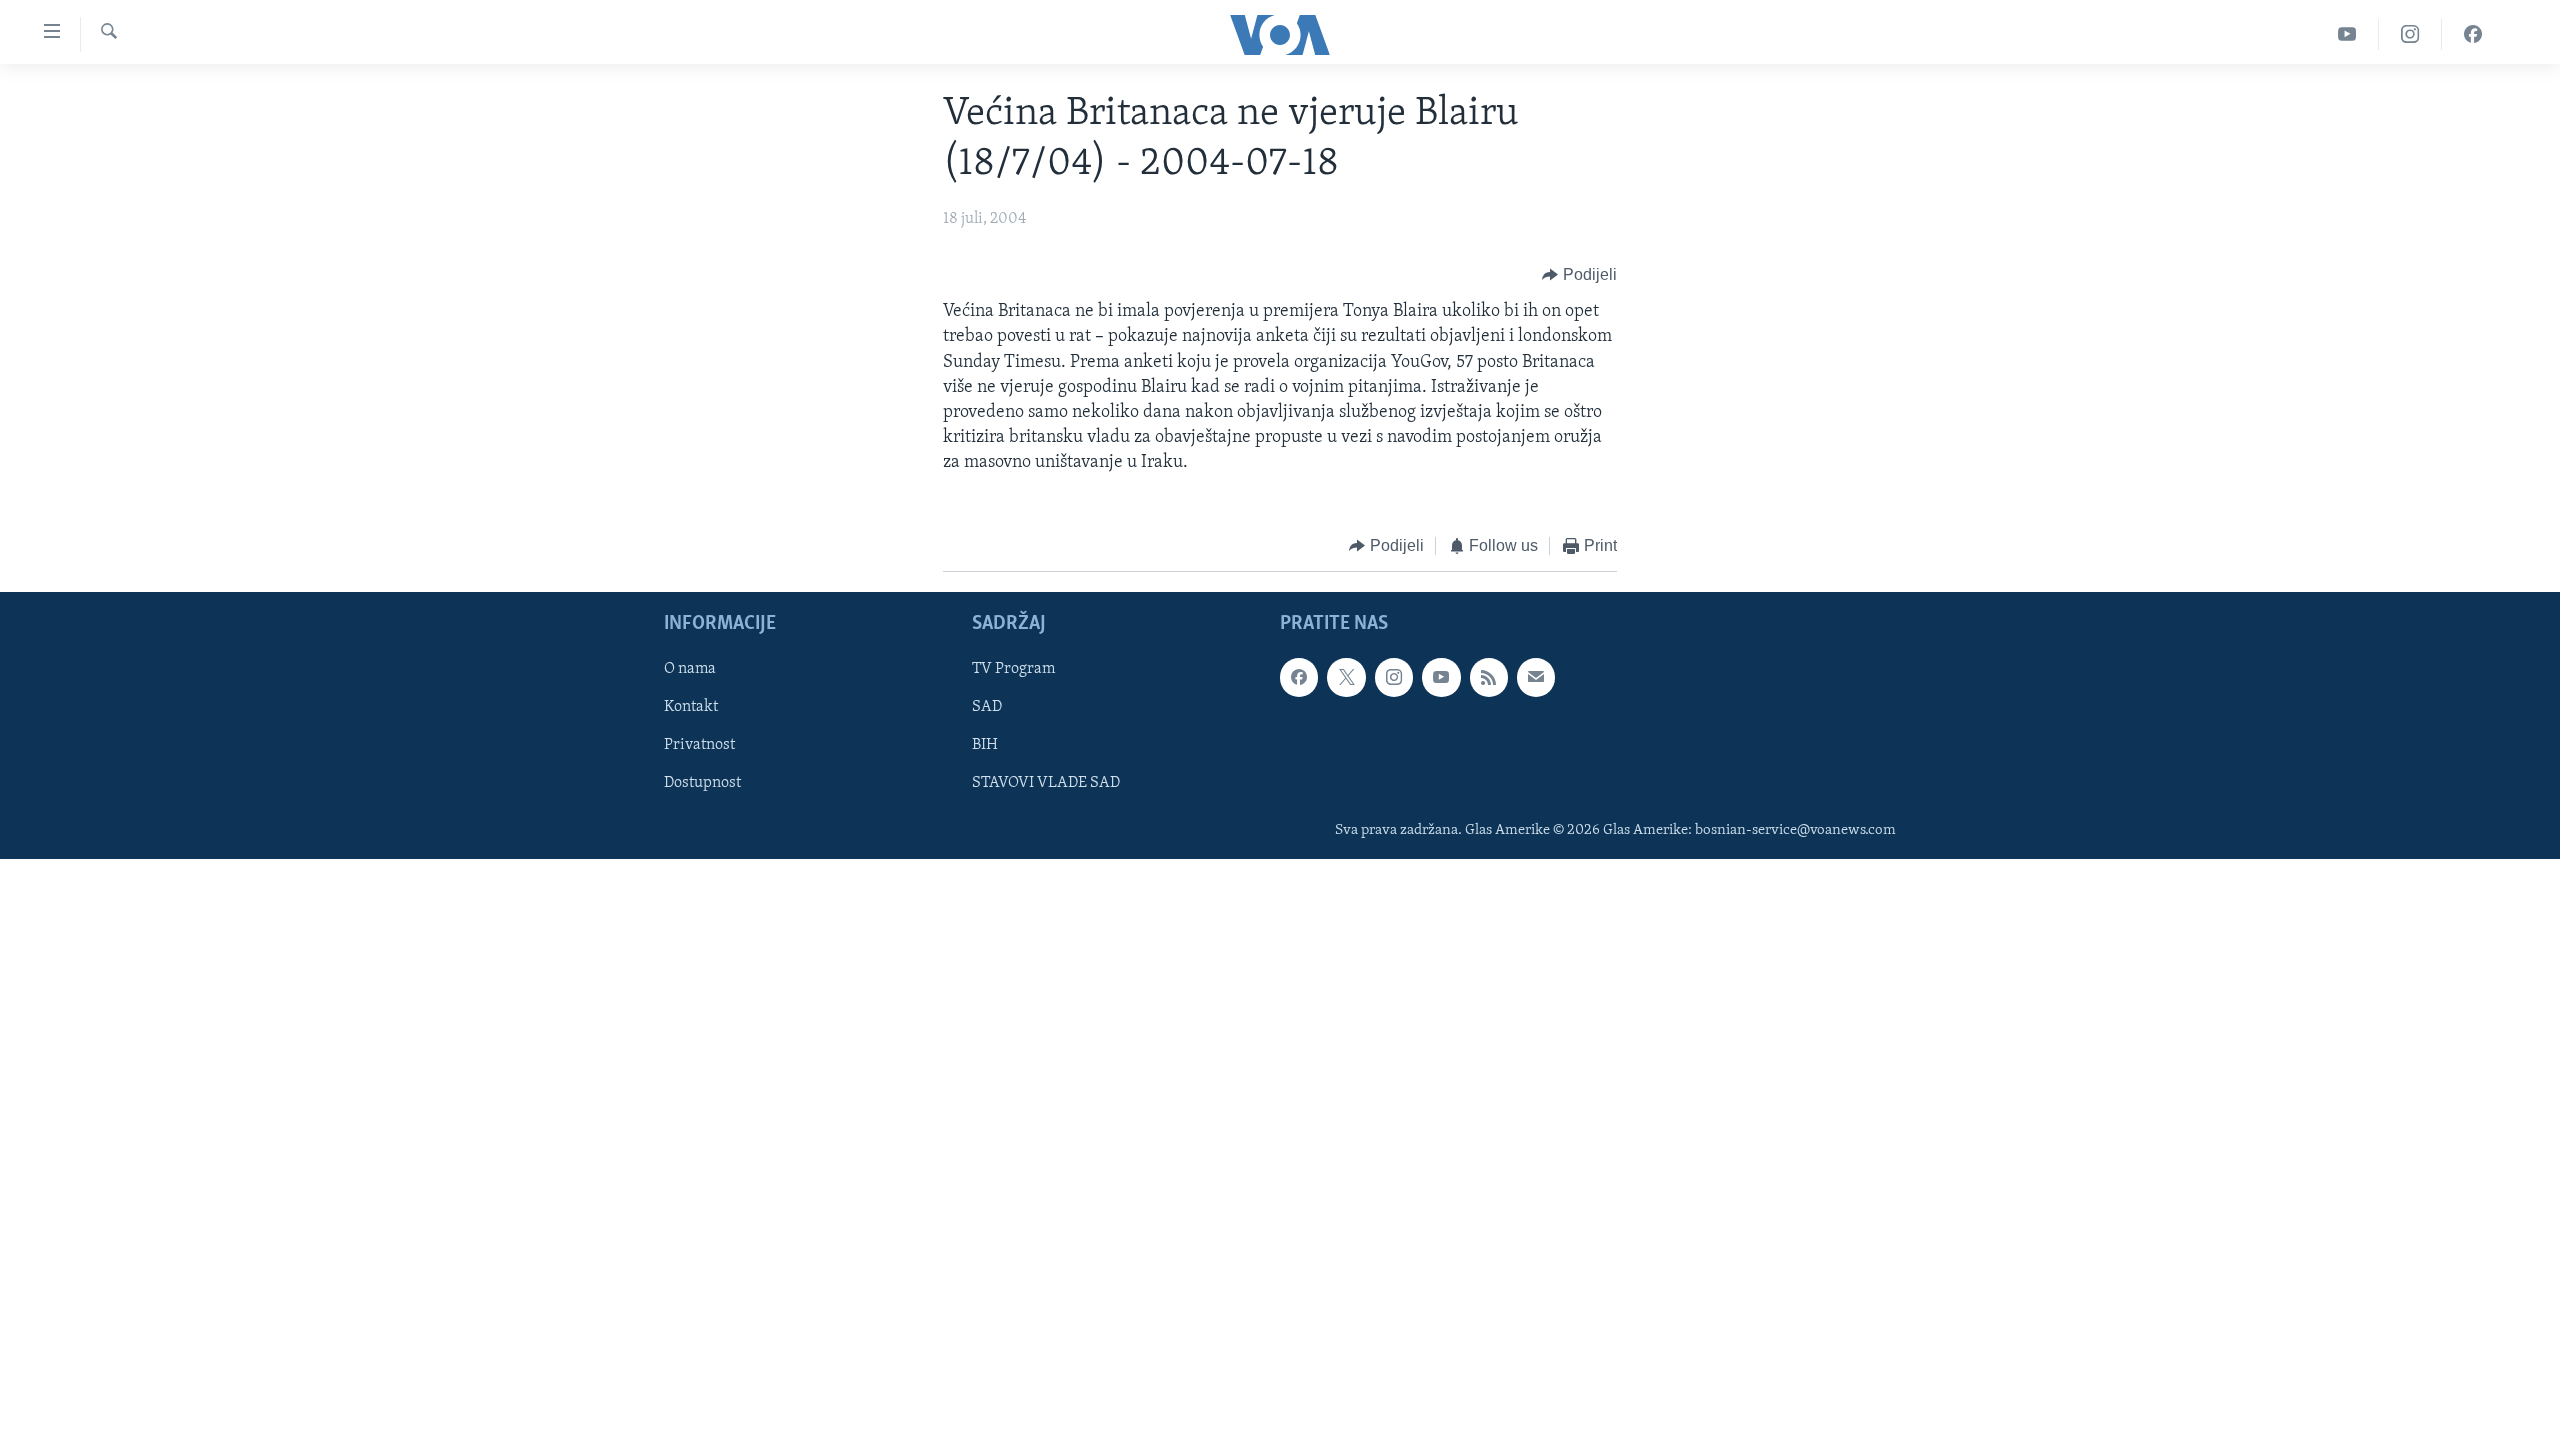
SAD (987, 707)
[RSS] (1489, 677)
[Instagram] (2410, 34)
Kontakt (691, 707)
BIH (985, 745)
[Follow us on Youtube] (1441, 677)
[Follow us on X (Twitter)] (1346, 677)
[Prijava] (1536, 677)
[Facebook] (2473, 34)
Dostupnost (702, 783)
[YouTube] (2347, 34)
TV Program (1013, 669)
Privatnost (699, 745)
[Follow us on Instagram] (1394, 677)
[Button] (1579, 275)
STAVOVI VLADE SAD (1046, 783)
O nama (690, 669)
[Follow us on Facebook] (1299, 677)
